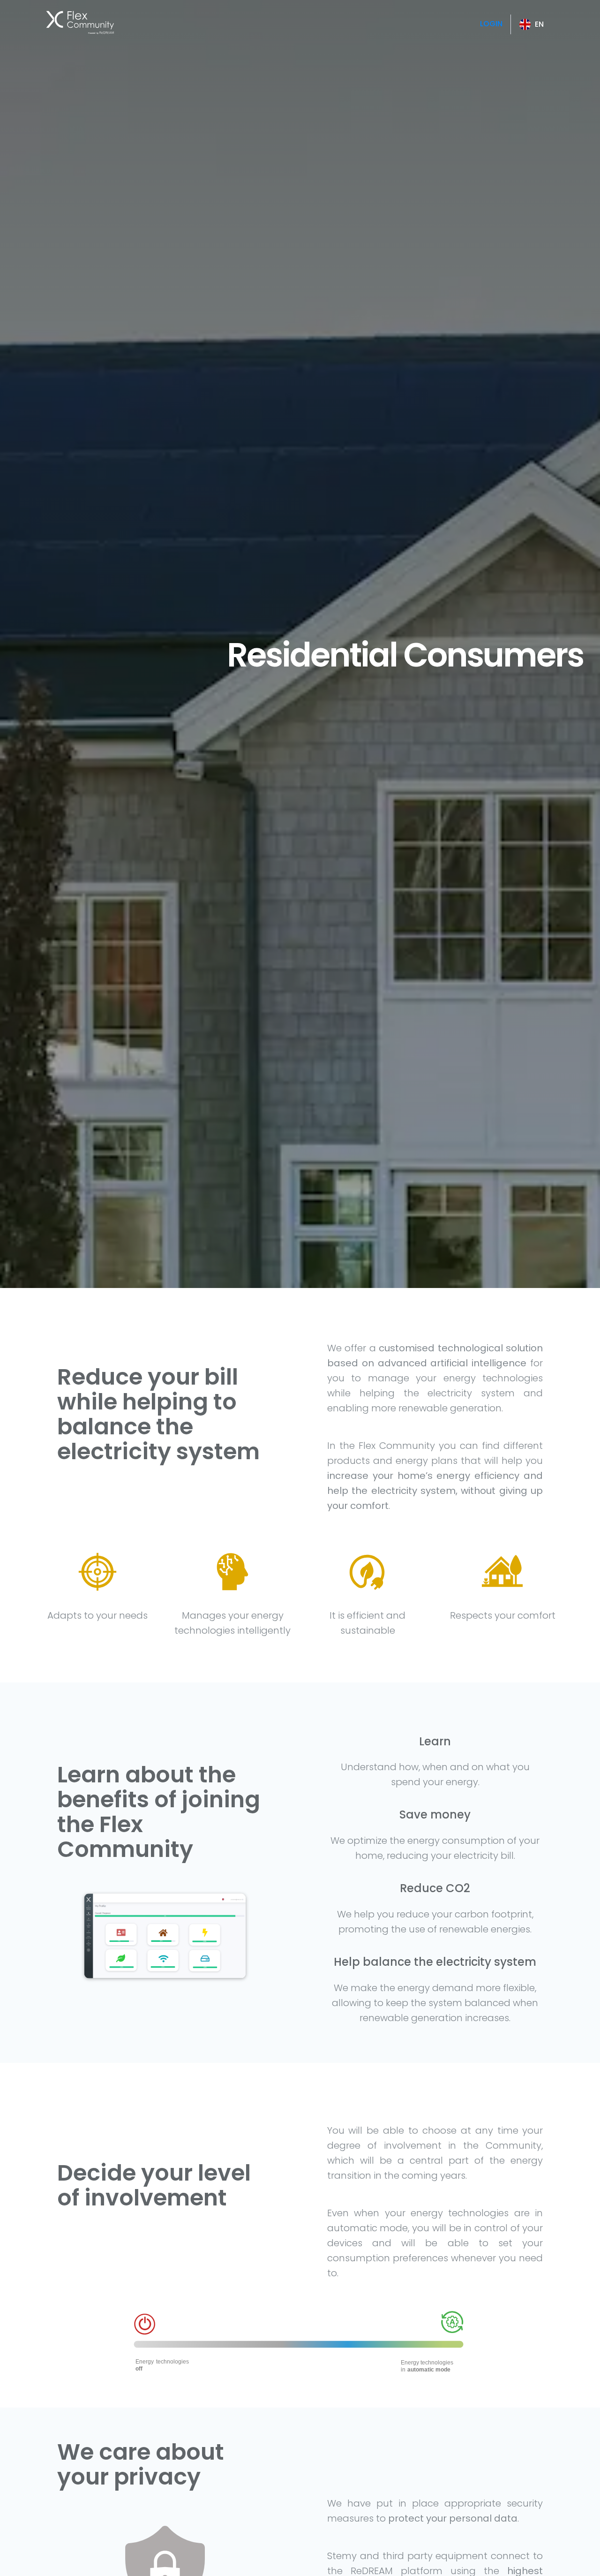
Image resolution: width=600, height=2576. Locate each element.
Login (491, 24)
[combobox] (532, 24)
